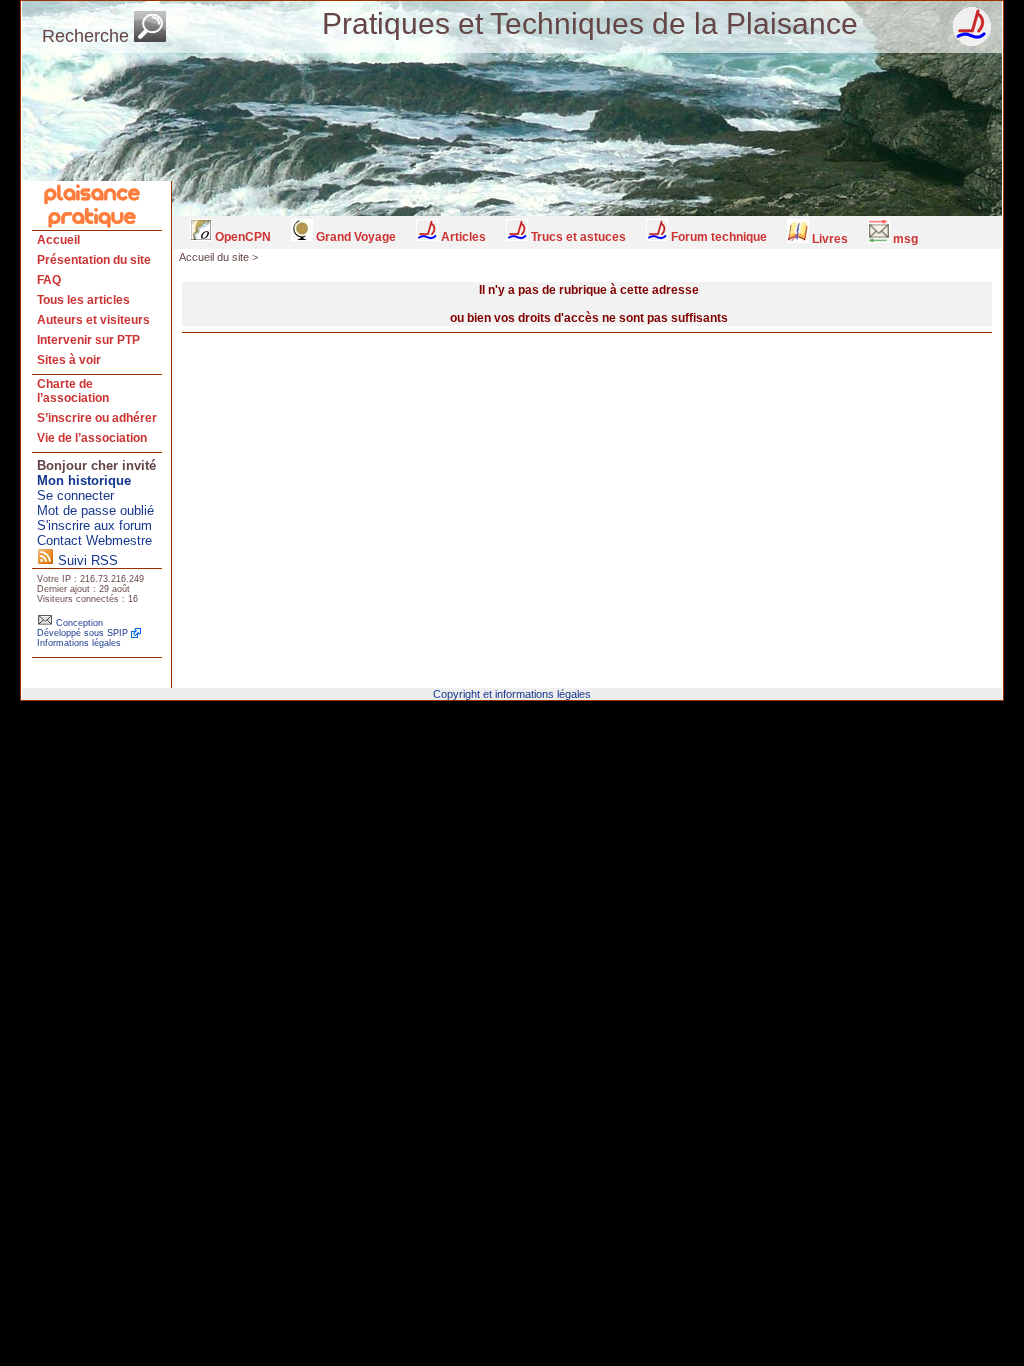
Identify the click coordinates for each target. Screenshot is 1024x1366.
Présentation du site (94, 260)
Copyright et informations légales (512, 694)
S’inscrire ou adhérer (97, 418)
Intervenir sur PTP (88, 340)
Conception (78, 623)
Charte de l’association (73, 391)
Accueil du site (214, 257)
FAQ (49, 280)
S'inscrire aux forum (94, 525)
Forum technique (717, 237)
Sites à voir (69, 360)
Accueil (58, 240)
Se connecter (75, 495)
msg (904, 239)
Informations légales (79, 643)
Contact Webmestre (94, 540)
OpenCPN (241, 237)
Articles (462, 237)
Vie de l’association (92, 438)
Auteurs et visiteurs (93, 320)
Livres (828, 239)
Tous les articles (83, 300)
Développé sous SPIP (82, 633)
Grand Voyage (354, 237)
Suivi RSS (86, 560)
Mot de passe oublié (95, 510)
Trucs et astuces (577, 237)
